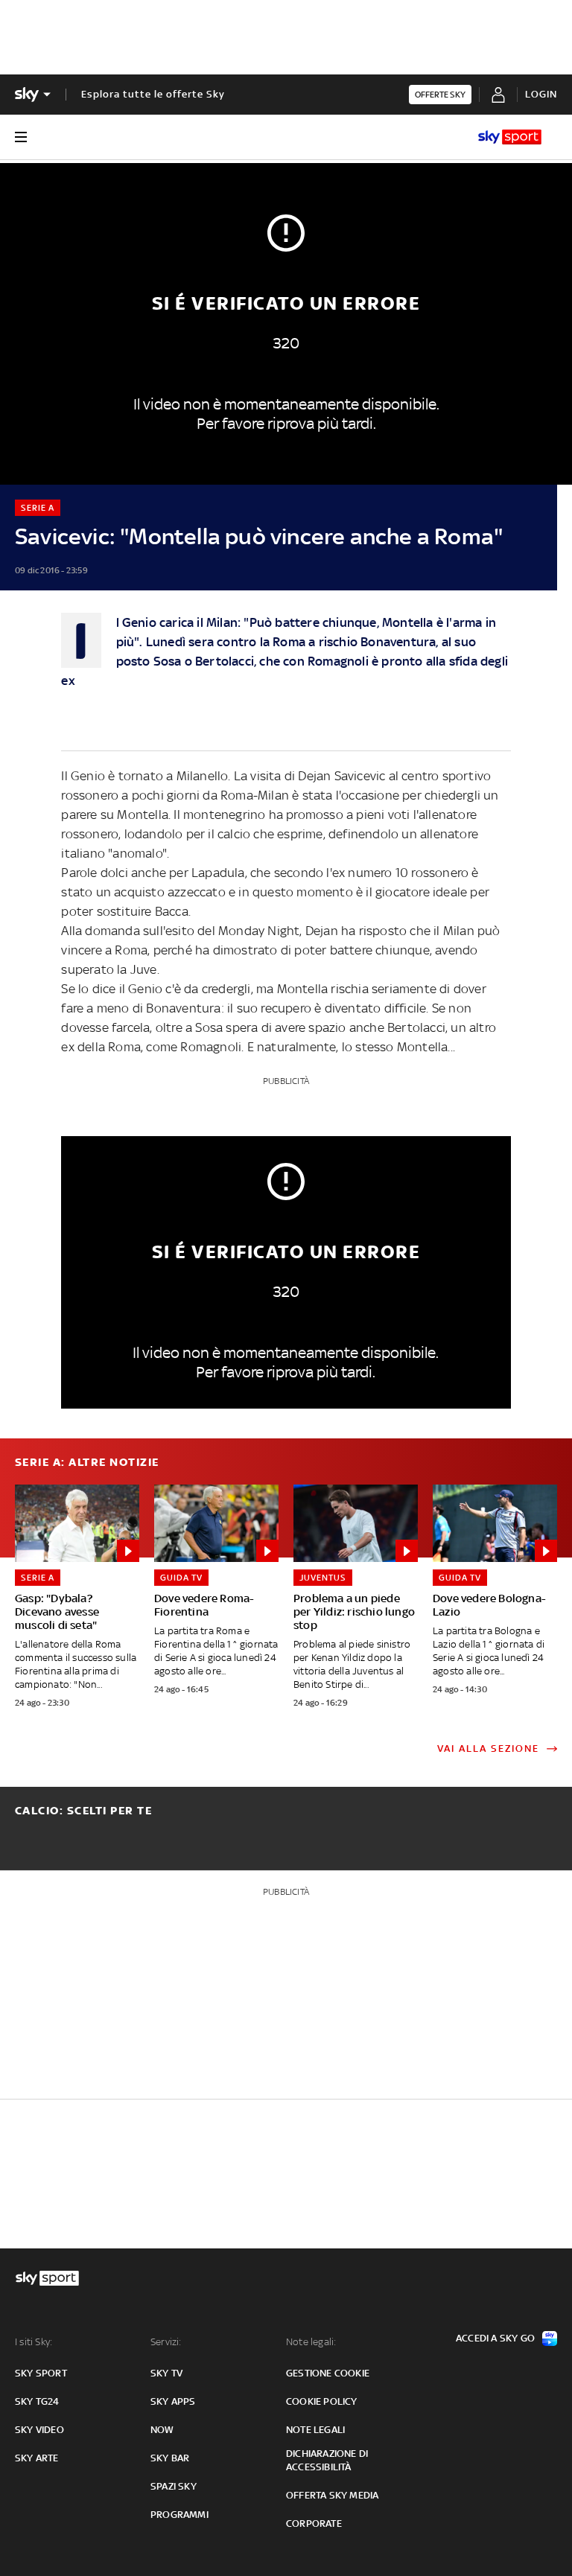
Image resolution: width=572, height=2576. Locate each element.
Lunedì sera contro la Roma (226, 642)
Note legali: (311, 2342)
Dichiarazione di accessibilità (327, 2460)
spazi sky (174, 2486)
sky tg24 (37, 2401)
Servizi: (166, 2342)
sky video (39, 2430)
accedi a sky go (495, 2338)
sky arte (37, 2458)
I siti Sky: (34, 2342)
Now (162, 2430)
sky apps (173, 2401)
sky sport (41, 2373)
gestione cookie (328, 2373)
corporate (314, 2524)
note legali (315, 2430)
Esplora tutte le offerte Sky (153, 94)
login (541, 94)
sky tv (166, 2373)
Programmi (179, 2515)
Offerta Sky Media (332, 2495)
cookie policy (322, 2401)
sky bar (170, 2458)
